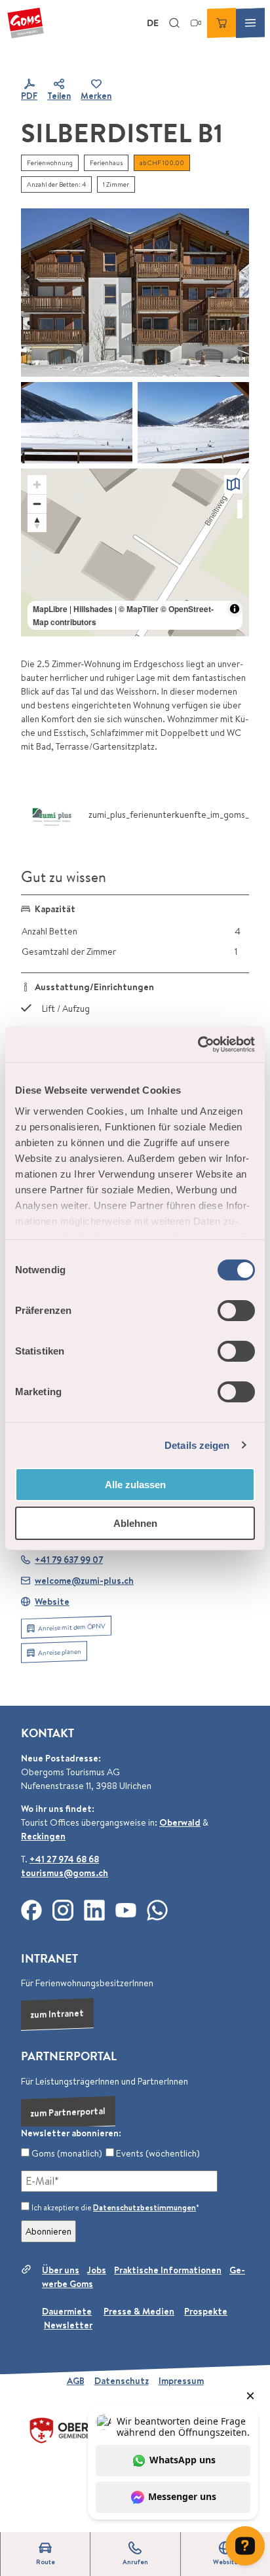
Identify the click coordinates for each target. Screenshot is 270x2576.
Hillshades (93, 609)
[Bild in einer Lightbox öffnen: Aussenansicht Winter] (135, 292)
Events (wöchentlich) (157, 2153)
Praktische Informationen (168, 2270)
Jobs (97, 2270)
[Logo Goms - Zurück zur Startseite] (26, 23)
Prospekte (206, 2311)
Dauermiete (67, 2311)
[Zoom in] (37, 485)
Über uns (61, 2270)
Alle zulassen (135, 1485)
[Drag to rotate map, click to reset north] (37, 523)
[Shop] (222, 23)
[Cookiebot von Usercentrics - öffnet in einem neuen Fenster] (198, 1045)
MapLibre (50, 609)
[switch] (236, 1311)
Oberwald (180, 1822)
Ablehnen (135, 1523)
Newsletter (68, 2325)
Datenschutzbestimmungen (145, 2207)
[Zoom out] (37, 504)
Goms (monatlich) (66, 2153)
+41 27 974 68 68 (64, 1859)
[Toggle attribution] (235, 609)
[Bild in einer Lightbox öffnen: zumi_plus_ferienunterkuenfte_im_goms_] (52, 815)
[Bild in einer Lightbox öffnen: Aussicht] (77, 423)
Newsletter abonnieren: (71, 2133)
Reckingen (43, 1836)
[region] (135, 552)
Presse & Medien (139, 2311)
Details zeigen (197, 1445)
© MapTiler (139, 609)
